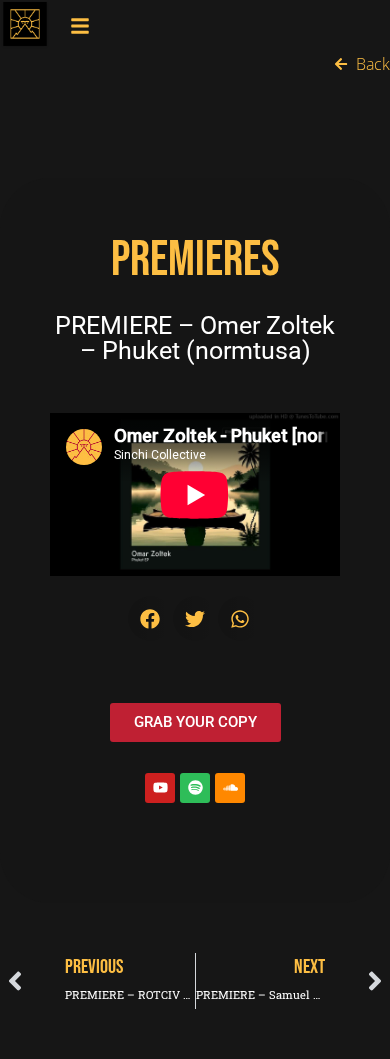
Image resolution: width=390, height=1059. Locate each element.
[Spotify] (195, 788)
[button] (150, 618)
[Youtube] (160, 788)
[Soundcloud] (230, 788)
